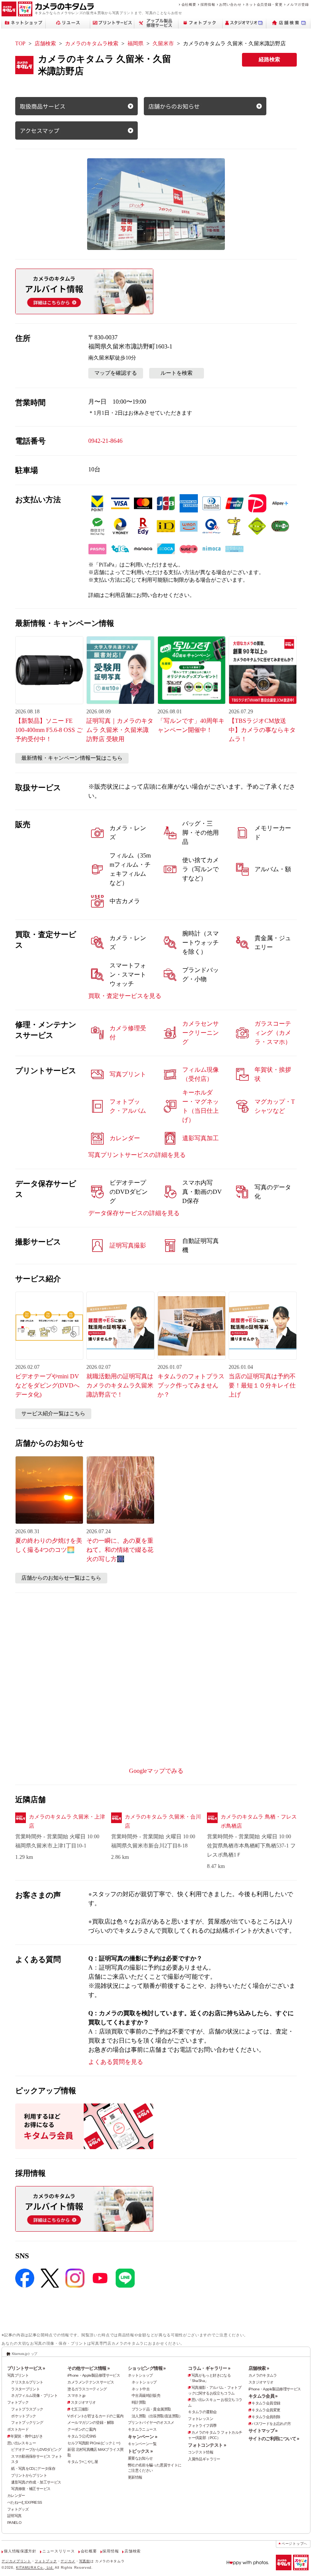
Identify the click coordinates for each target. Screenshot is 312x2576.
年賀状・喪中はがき (26, 2436)
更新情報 (135, 2477)
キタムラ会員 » (263, 2396)
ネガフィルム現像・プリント (34, 2395)
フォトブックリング (27, 2422)
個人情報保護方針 (20, 2551)
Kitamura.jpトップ (25, 2354)
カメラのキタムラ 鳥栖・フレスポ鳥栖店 (259, 1821)
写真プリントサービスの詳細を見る (137, 1155)
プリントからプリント (29, 2475)
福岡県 (135, 44)
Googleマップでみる (156, 1771)
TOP (20, 44)
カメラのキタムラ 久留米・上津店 (67, 1821)
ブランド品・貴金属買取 (151, 2409)
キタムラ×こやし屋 (83, 2462)
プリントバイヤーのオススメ (151, 2422)
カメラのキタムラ (263, 2375)
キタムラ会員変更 (266, 2410)
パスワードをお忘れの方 (271, 2424)
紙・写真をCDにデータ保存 (33, 2469)
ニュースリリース (58, 2551)
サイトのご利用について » (274, 2439)
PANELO (14, 2523)
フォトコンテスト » (207, 2445)
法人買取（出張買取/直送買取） (157, 2416)
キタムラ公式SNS (82, 2436)
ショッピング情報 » (147, 2368)
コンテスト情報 (201, 2452)
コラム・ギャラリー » (209, 2368)
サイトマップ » (263, 2431)
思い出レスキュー (21, 2443)
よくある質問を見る (116, 2062)
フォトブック (18, 2402)
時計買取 (139, 2402)
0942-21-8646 (105, 441)
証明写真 (14, 2516)
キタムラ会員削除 (266, 2417)
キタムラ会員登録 (266, 2403)
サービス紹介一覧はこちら (53, 1414)
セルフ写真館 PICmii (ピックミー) (94, 2443)
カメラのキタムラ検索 (92, 44)
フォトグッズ (18, 2509)
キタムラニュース (142, 2429)
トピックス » (140, 2451)
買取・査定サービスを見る (125, 996)
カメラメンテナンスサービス (91, 2382)
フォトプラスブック (27, 2409)
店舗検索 (45, 44)
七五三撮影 (80, 2409)
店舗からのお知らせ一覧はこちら (61, 1578)
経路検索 (269, 60)
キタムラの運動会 (202, 2412)
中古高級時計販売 (146, 2395)
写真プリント (18, 2375)
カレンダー (16, 2496)
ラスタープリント (25, 2389)
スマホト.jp (76, 2395)
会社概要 (189, 4)
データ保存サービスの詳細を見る (134, 1213)
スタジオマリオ (83, 2402)
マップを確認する (116, 373)
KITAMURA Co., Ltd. (35, 2567)
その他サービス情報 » (88, 2368)
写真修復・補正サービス (31, 2489)
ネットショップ (140, 2375)
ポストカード (18, 2429)
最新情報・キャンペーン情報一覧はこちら (72, 758)
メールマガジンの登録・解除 (91, 2422)
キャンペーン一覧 (142, 2444)
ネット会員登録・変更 (264, 4)
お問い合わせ (230, 4)
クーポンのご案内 (82, 2429)
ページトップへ (294, 2544)
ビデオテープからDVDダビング (36, 2450)
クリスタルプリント (27, 2382)
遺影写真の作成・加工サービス (36, 2482)
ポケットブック (24, 2416)
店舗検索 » (259, 2368)
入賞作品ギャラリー (204, 2459)
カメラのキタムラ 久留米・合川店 (163, 1821)
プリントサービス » (26, 2368)
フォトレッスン (201, 2419)
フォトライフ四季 (202, 2426)
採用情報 (208, 4)
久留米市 (163, 44)
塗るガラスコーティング (87, 2389)
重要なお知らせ (140, 2458)
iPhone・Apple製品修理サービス (94, 2375)
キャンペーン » (142, 2437)
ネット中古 (141, 2389)
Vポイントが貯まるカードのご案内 (95, 2416)
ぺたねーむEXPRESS (25, 2502)
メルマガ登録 (298, 4)
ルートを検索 (177, 373)
